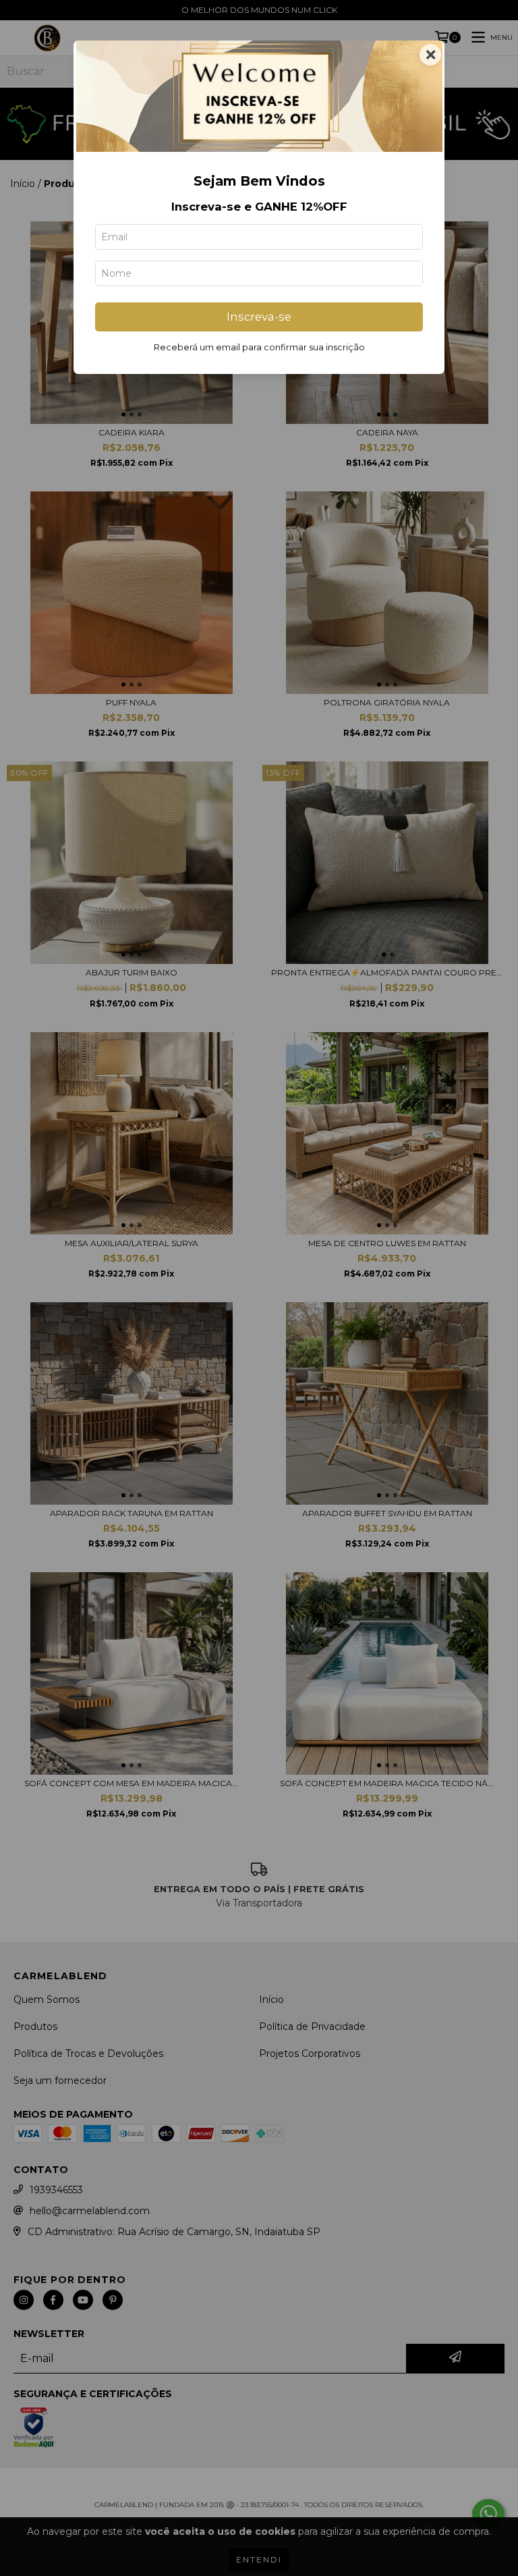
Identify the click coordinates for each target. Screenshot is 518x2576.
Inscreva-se (259, 317)
